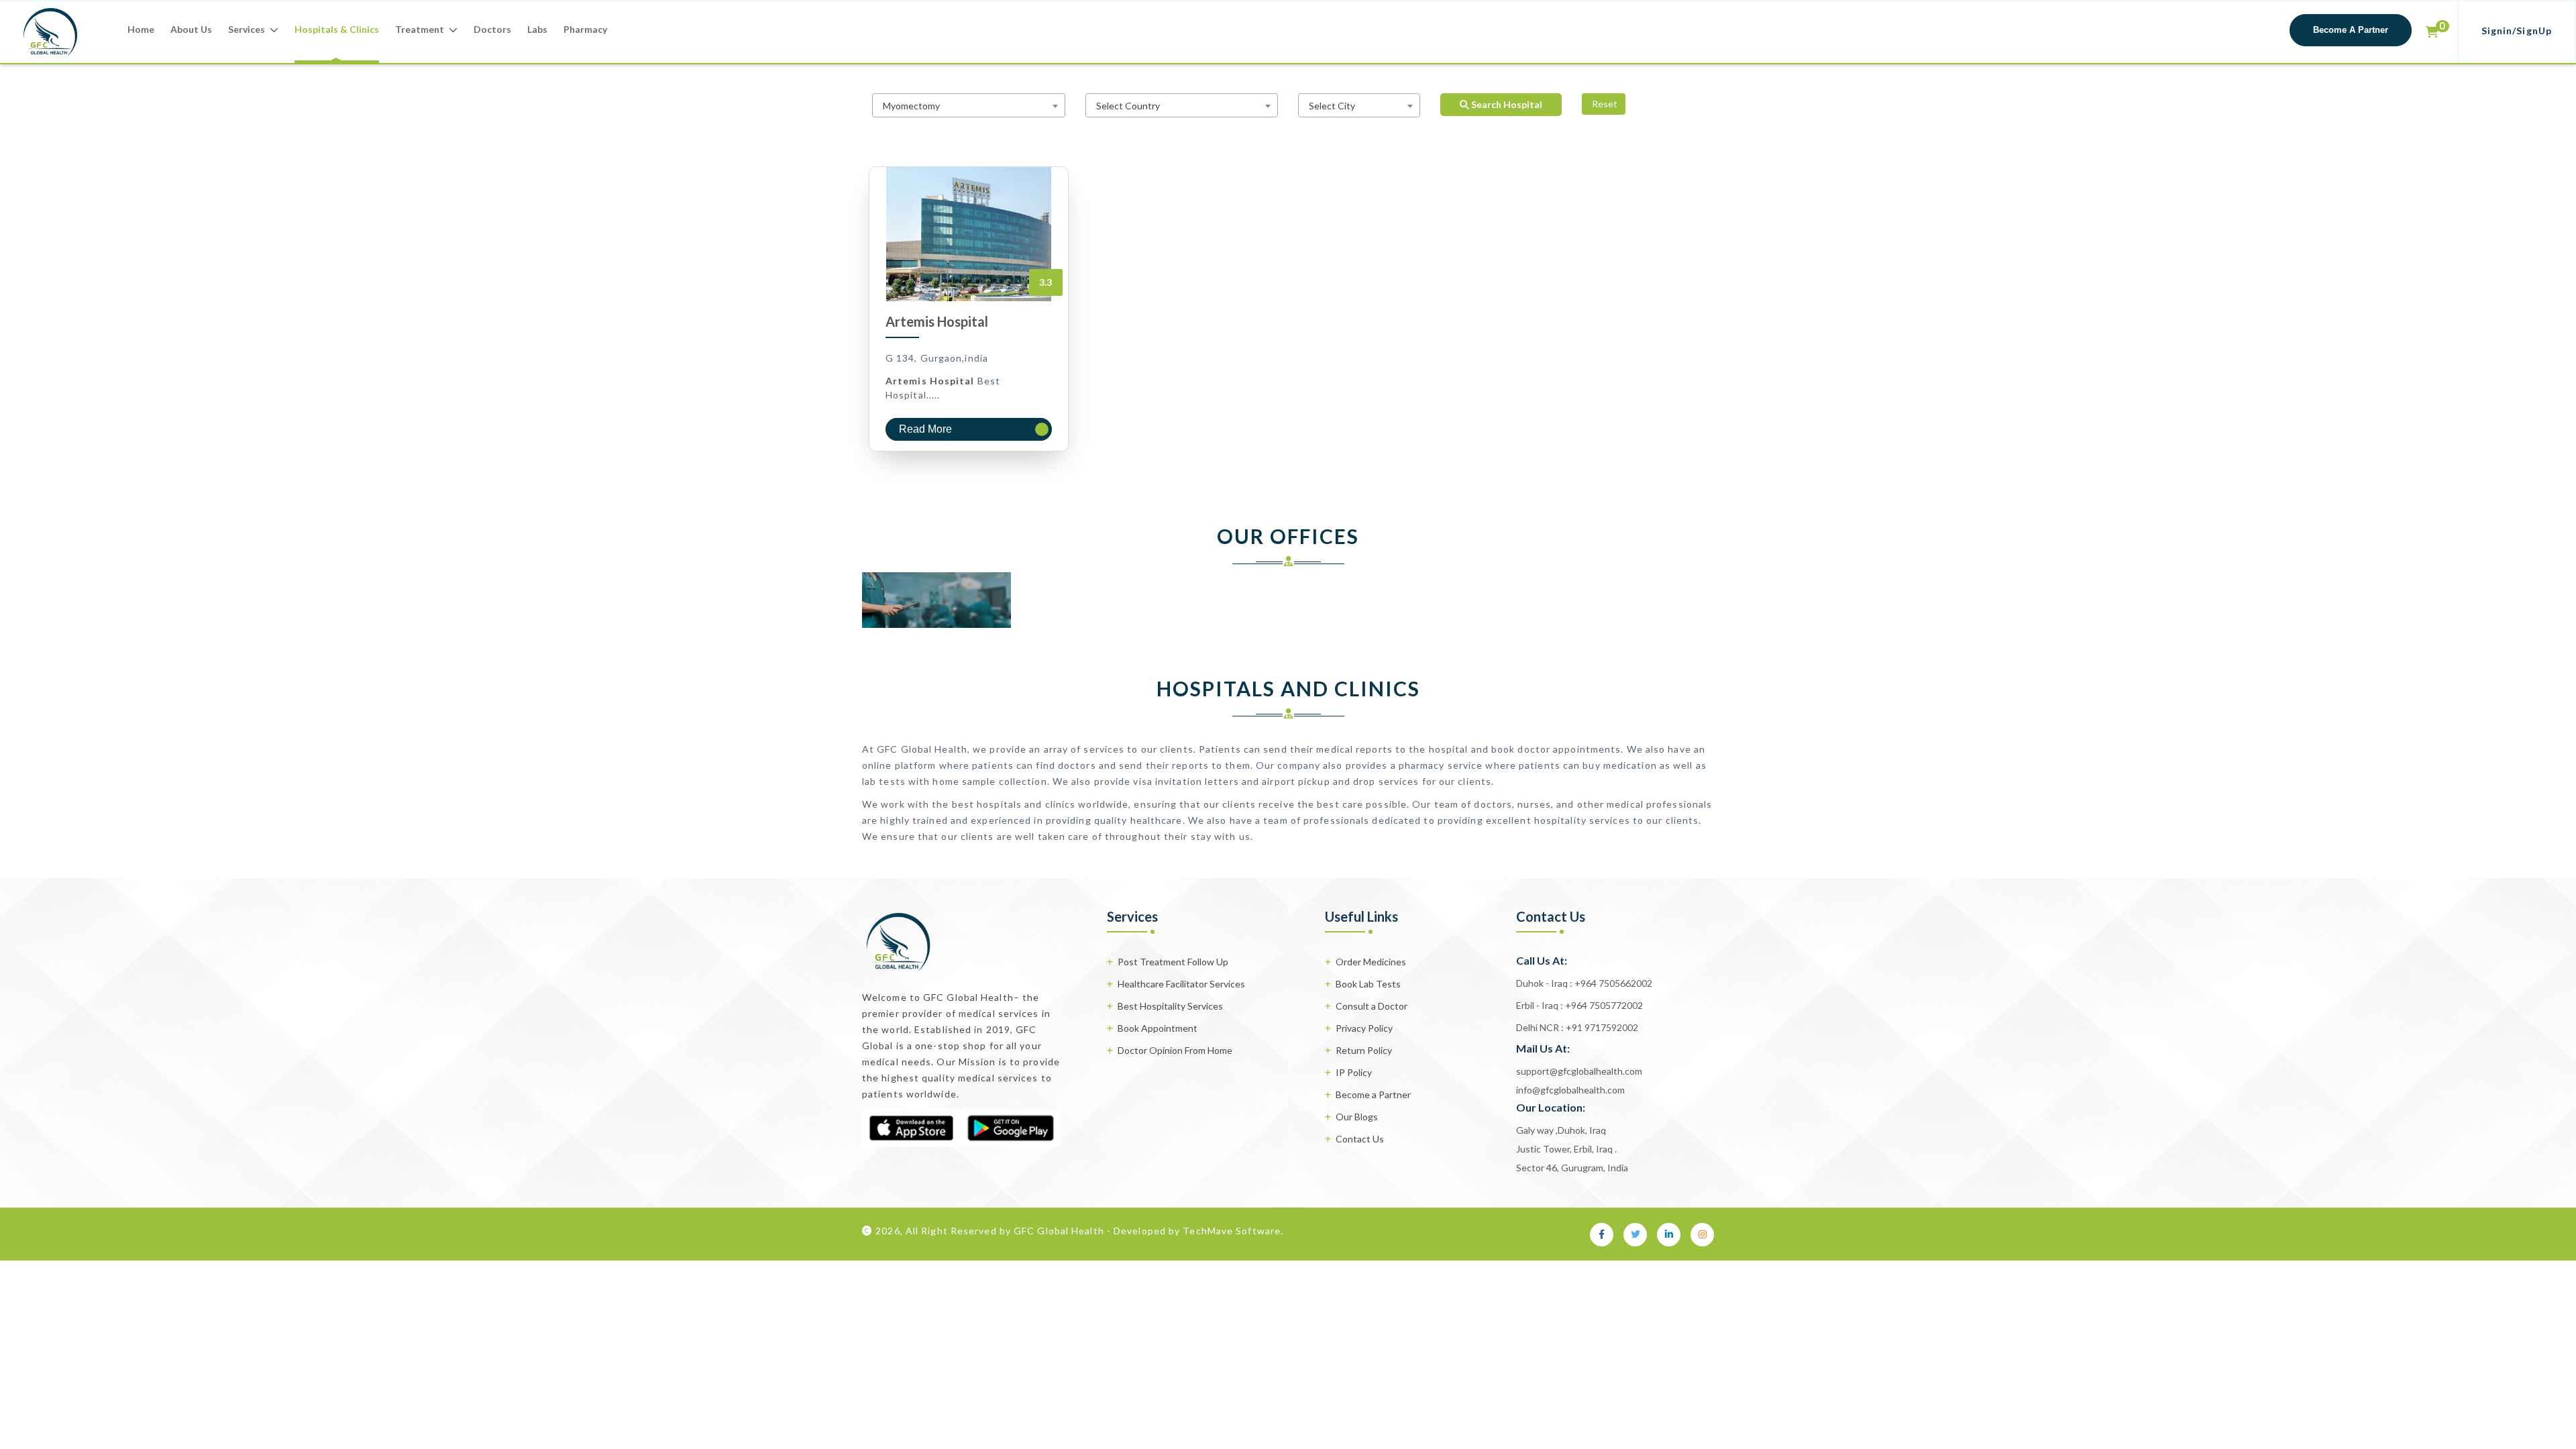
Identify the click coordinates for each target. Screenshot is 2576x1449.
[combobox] (969, 105)
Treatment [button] (421, 29)
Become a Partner (1373, 1094)
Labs (537, 29)
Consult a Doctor (1372, 1006)
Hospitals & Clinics (337, 29)
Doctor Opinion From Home (1175, 1050)
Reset (1604, 104)
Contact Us (1360, 1139)
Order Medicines (1371, 962)
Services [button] (248, 29)
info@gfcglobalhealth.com (1570, 1090)
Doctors (492, 29)
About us (191, 29)
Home (141, 29)
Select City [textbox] (1332, 106)
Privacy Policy (1364, 1028)
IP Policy (1354, 1072)
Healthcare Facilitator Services (1181, 984)
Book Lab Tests (1368, 984)
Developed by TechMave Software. (1198, 1231)
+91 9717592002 (1601, 1027)
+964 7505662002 (1612, 983)
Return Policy (1364, 1050)
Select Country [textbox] (1128, 106)
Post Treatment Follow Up (1173, 962)
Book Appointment (1158, 1028)
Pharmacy (585, 29)
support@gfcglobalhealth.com (1579, 1071)
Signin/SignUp (2517, 31)
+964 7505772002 (1603, 1005)
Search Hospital (1506, 104)
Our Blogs (1357, 1117)
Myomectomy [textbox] (911, 106)
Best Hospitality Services (1170, 1006)
